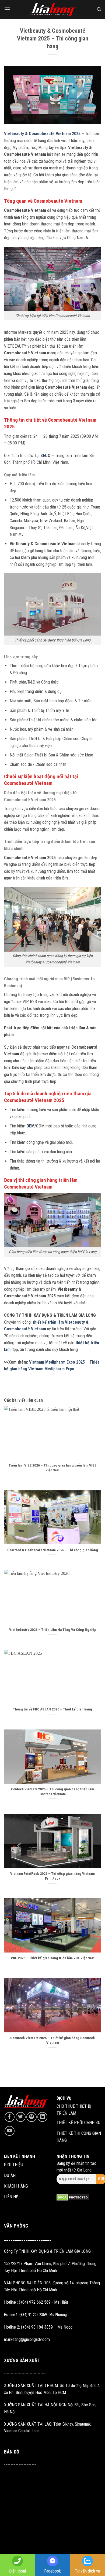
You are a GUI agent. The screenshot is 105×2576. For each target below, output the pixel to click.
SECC (45, 456)
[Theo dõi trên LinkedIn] (42, 2117)
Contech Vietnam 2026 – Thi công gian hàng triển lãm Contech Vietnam (52, 1791)
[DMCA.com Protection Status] (73, 2197)
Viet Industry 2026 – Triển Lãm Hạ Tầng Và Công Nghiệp (53, 1630)
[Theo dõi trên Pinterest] (31, 2117)
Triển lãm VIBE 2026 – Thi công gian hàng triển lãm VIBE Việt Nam (52, 1468)
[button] (7, 9)
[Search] (99, 9)
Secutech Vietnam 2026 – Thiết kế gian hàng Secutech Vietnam (52, 2040)
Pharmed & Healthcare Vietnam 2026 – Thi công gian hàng (53, 1550)
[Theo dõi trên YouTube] (10, 2131)
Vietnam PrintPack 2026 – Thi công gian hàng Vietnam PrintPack (52, 1876)
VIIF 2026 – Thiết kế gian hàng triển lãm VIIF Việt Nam (53, 1958)
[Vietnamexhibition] (52, 10)
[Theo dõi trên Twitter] (21, 2117)
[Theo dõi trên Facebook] (10, 2117)
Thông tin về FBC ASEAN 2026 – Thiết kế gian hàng (52, 1709)
